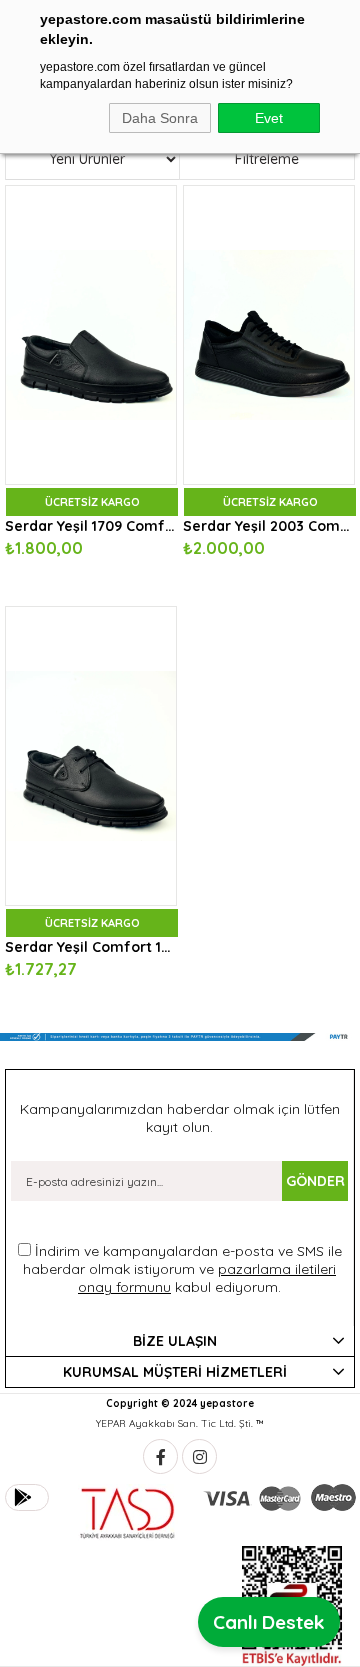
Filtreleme (267, 159)
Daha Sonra (160, 118)
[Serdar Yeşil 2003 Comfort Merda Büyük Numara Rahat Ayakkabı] (269, 335)
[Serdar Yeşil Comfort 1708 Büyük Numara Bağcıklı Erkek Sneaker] (91, 756)
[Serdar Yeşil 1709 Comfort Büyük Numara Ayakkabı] (91, 335)
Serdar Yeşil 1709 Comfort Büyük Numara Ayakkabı (91, 526)
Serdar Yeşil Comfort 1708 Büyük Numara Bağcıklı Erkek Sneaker (91, 947)
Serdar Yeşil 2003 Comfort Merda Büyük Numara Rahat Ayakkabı (269, 526)
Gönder (315, 1181)
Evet (269, 118)
